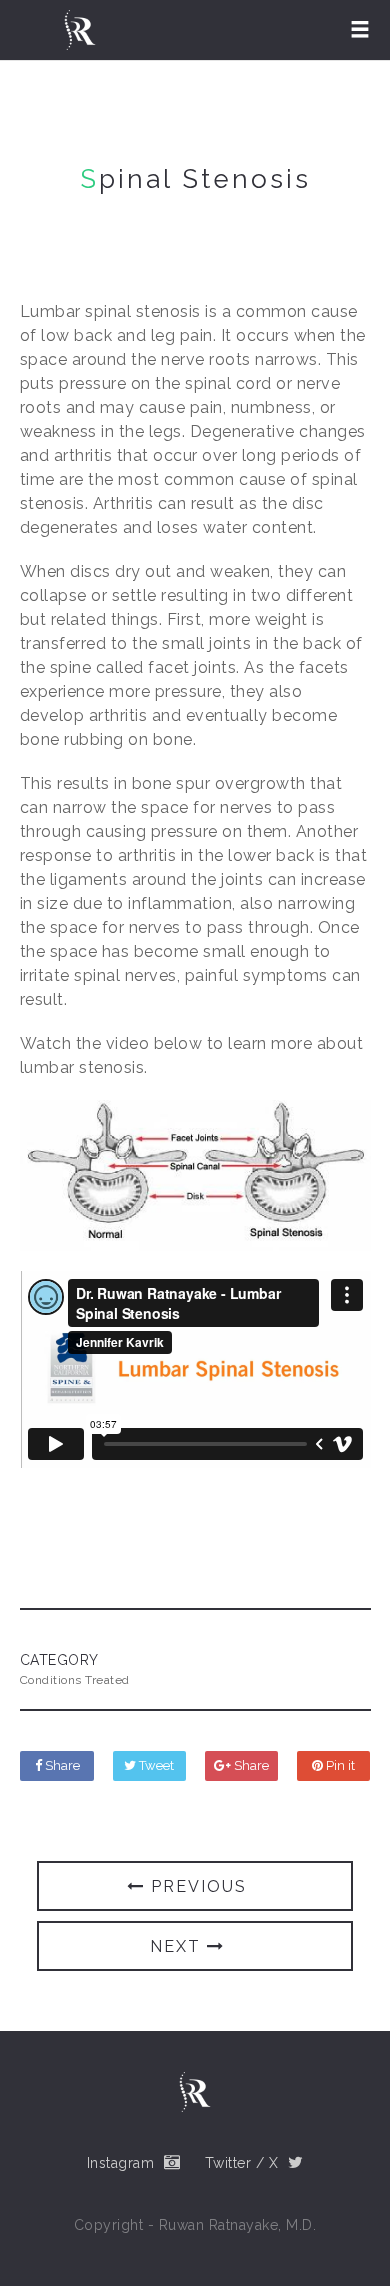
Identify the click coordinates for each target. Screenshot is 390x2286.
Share (61, 1765)
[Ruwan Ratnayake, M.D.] (80, 30)
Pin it (339, 1765)
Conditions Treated (75, 1680)
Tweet (155, 1765)
